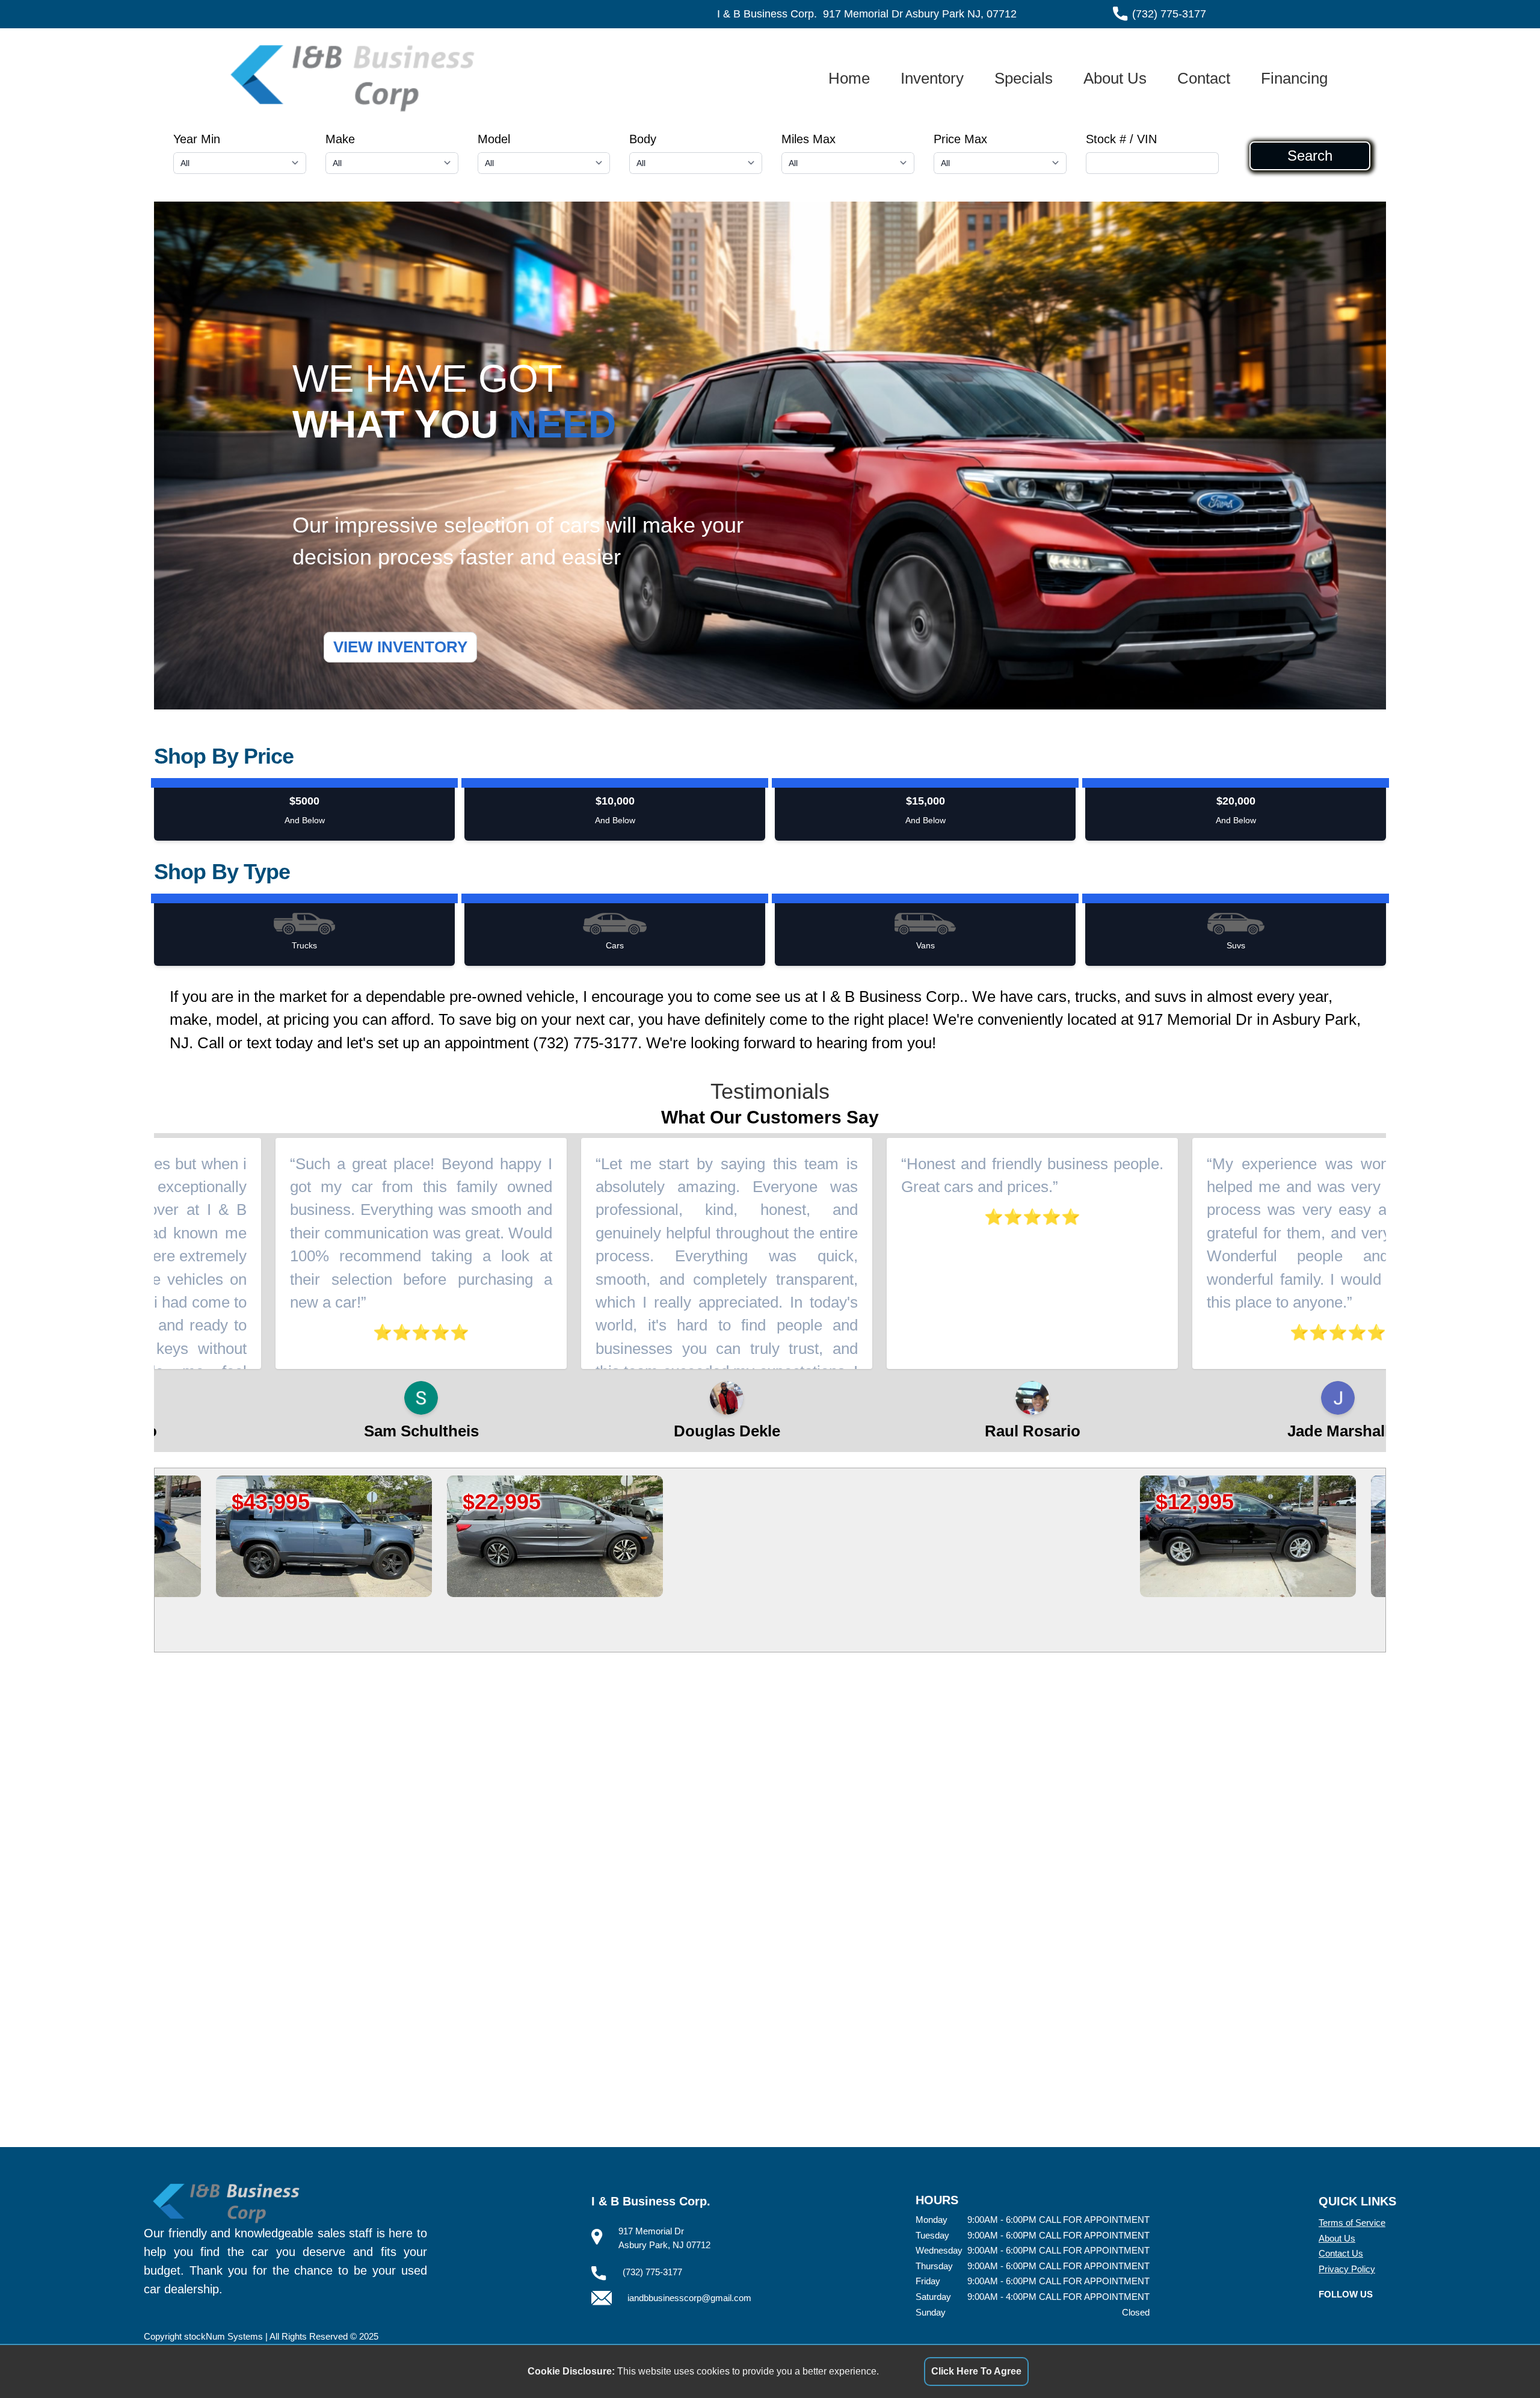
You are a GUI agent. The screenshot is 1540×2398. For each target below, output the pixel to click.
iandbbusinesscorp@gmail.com (689, 2298)
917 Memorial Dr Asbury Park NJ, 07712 (920, 14)
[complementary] (1504, 2362)
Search (1310, 156)
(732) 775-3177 (1169, 14)
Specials (1024, 78)
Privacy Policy (1347, 2269)
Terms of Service (1352, 2223)
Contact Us (1341, 2253)
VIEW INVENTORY (400, 647)
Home (849, 78)
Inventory (932, 78)
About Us (1115, 78)
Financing (1294, 78)
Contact (1204, 78)
